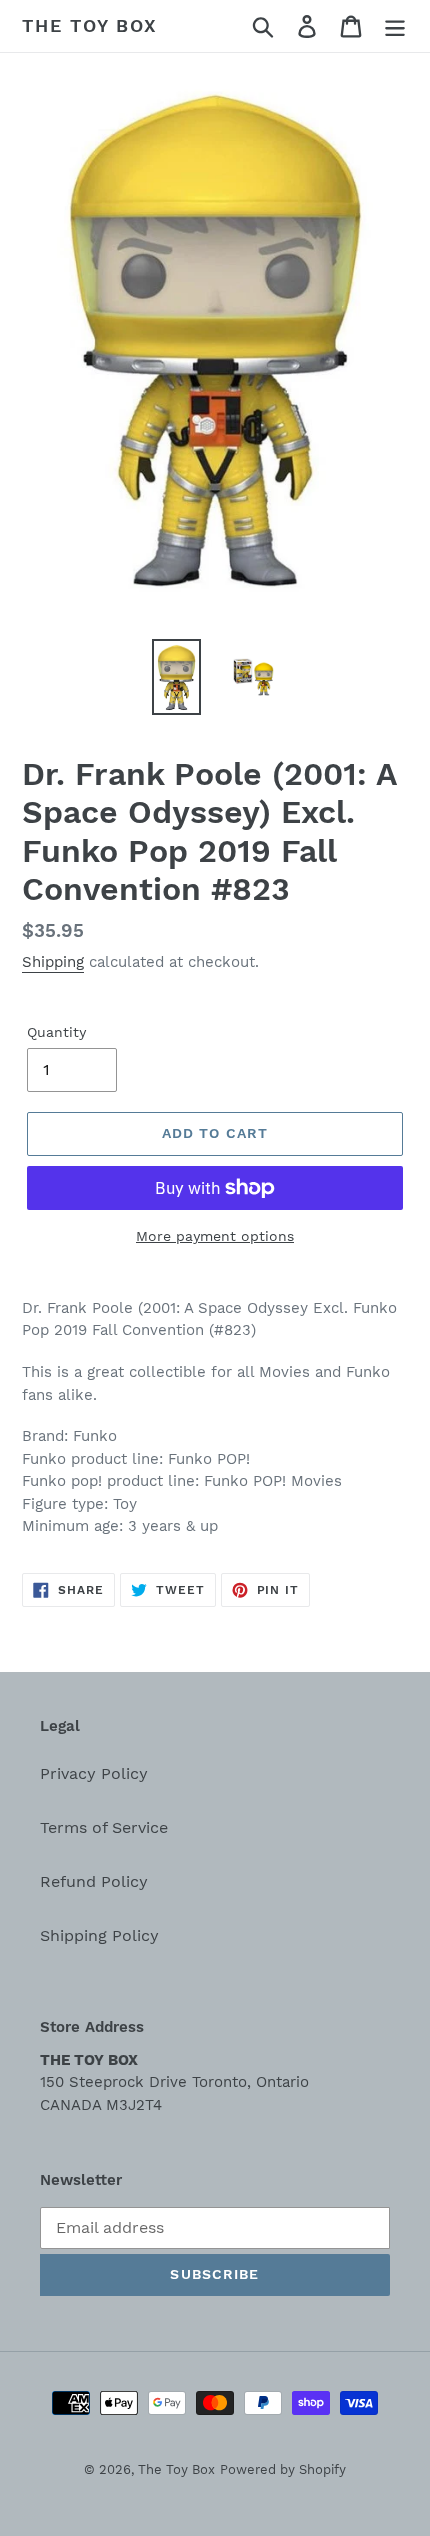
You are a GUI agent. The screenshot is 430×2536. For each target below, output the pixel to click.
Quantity (56, 1032)
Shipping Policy (99, 1935)
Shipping (53, 962)
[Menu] (395, 26)
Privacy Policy (94, 1773)
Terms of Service (104, 1827)
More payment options (215, 1236)
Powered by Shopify (283, 2469)
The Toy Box (90, 25)
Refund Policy (94, 1881)
